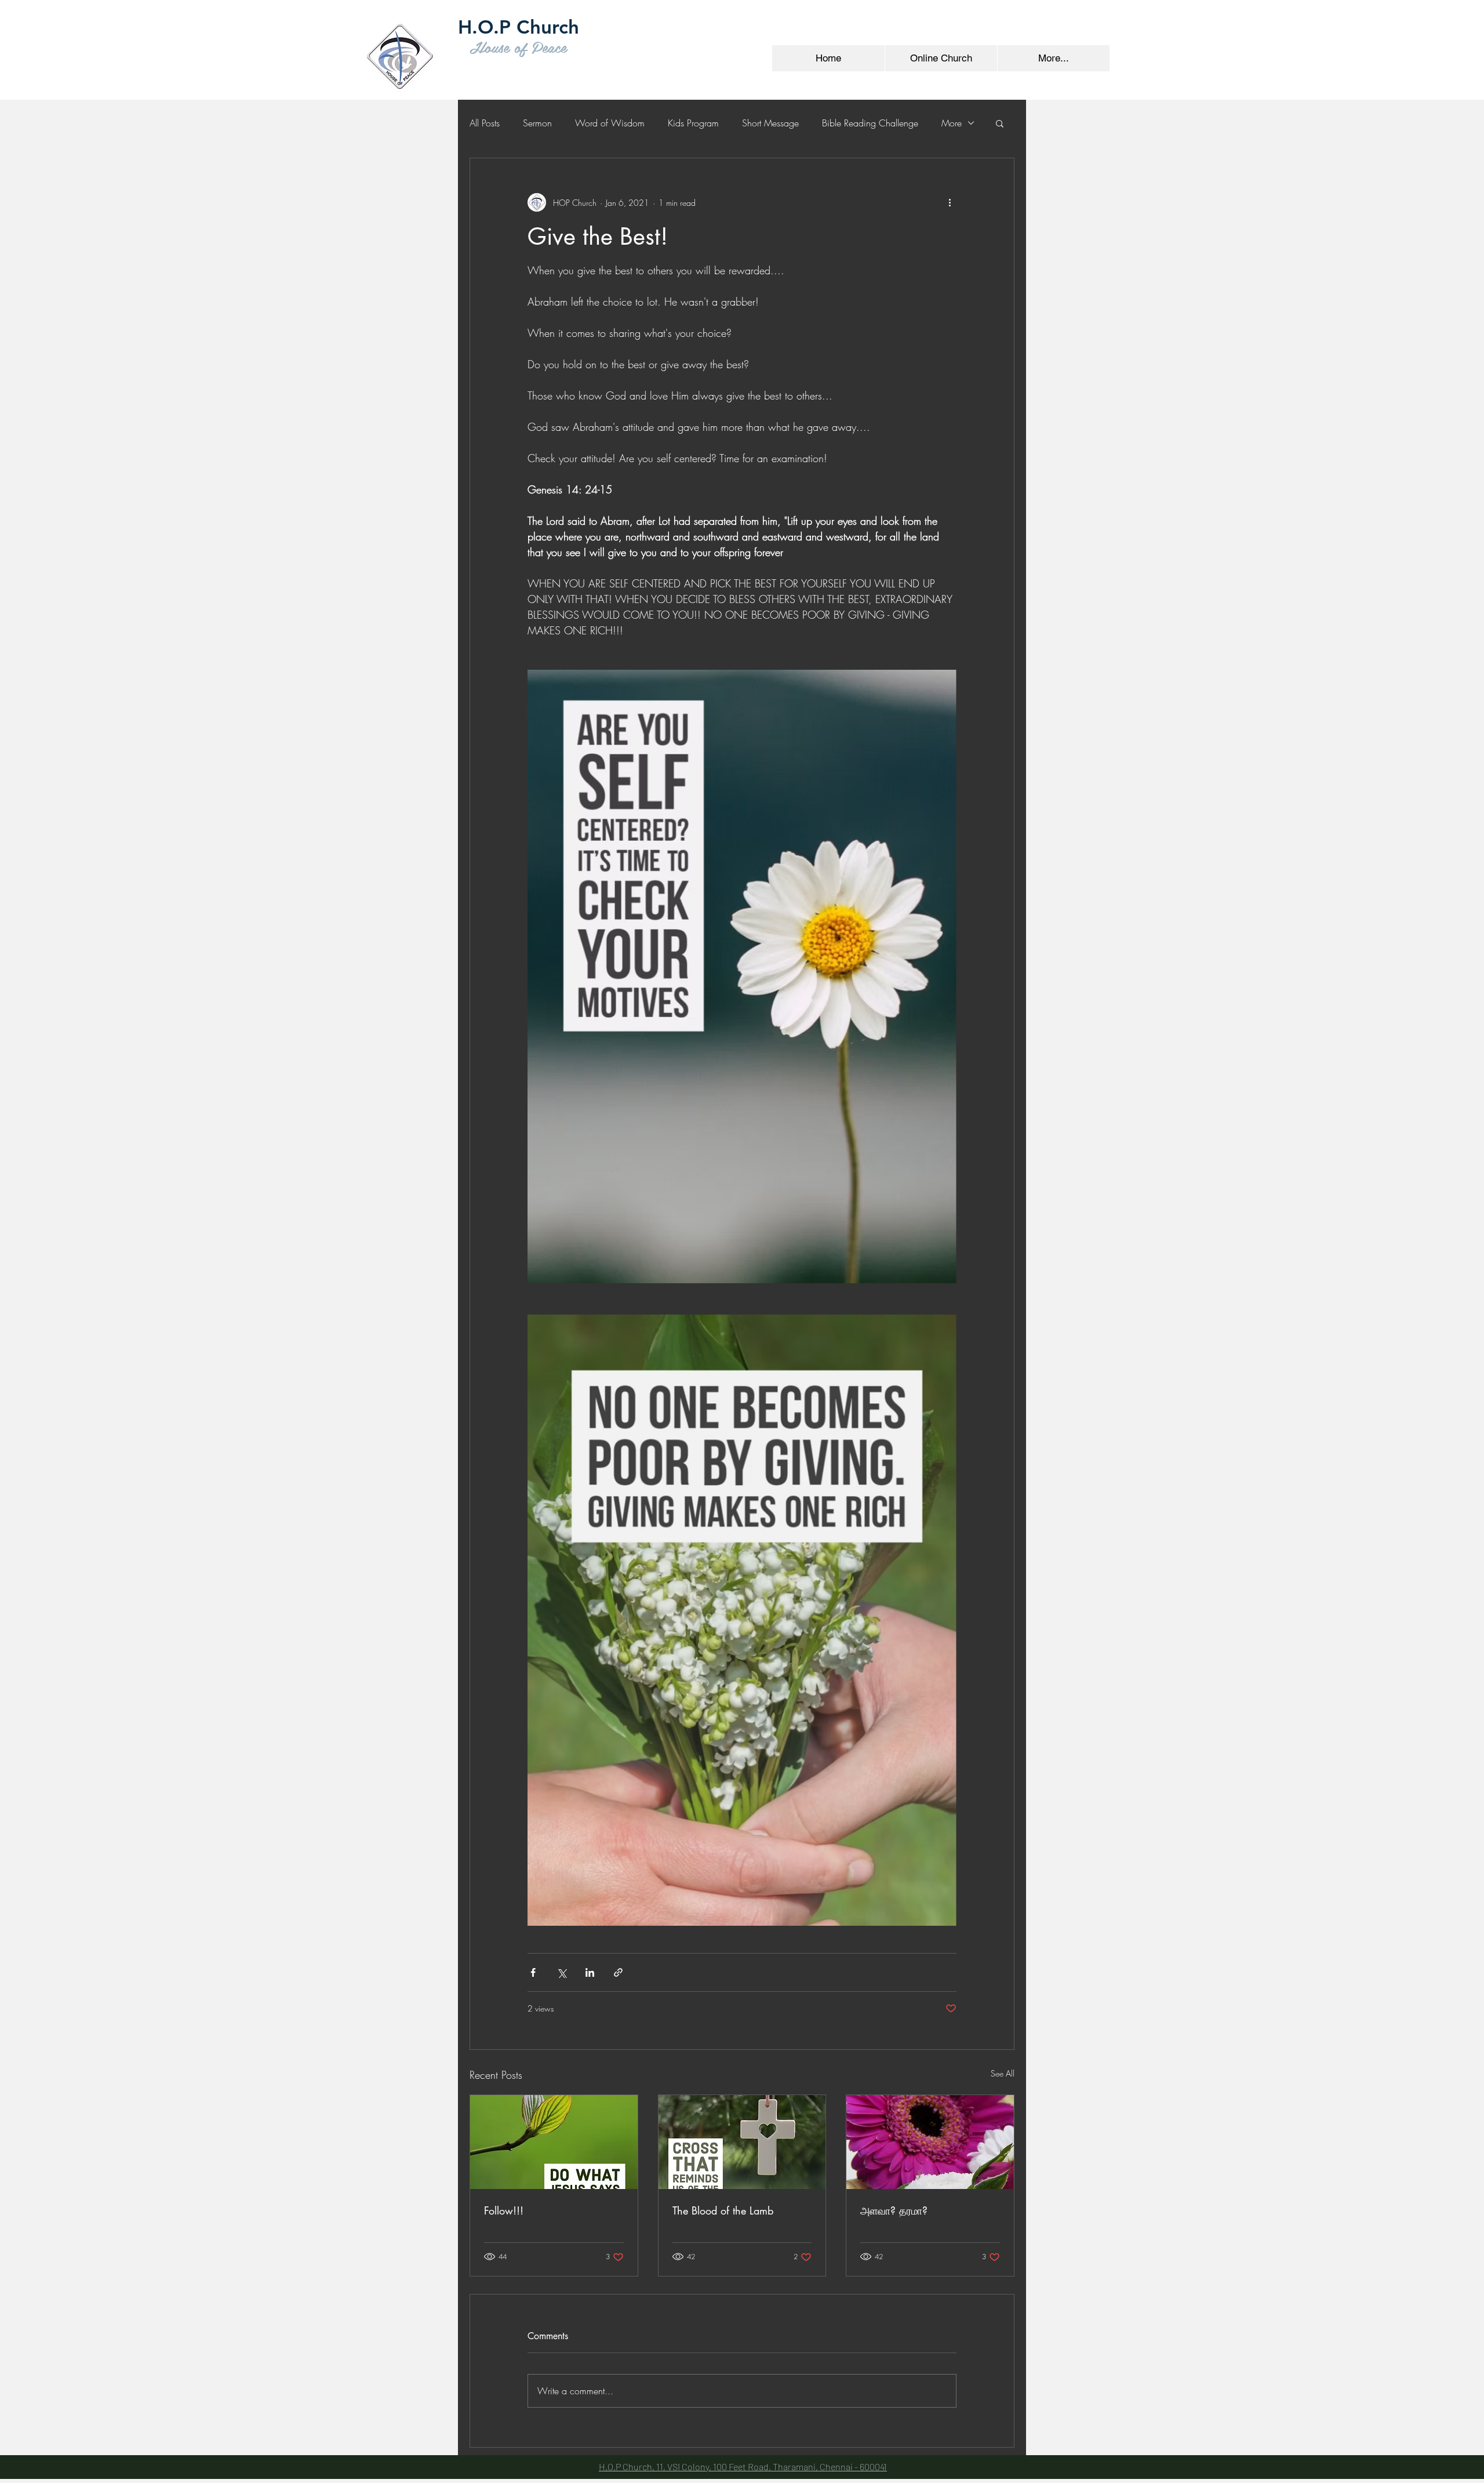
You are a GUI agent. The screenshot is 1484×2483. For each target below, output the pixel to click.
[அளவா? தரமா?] (930, 2142)
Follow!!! (504, 2210)
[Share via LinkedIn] (590, 1972)
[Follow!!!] (554, 2142)
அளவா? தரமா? (894, 2210)
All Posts (485, 123)
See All (1003, 2073)
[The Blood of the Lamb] (742, 2142)
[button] (1000, 123)
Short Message (770, 123)
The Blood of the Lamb (723, 2210)
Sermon (537, 123)
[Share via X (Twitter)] (561, 1972)
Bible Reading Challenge (870, 123)
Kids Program (693, 123)
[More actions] (950, 202)
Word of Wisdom (610, 123)
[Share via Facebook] (533, 1972)
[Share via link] (618, 1972)
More (952, 123)
